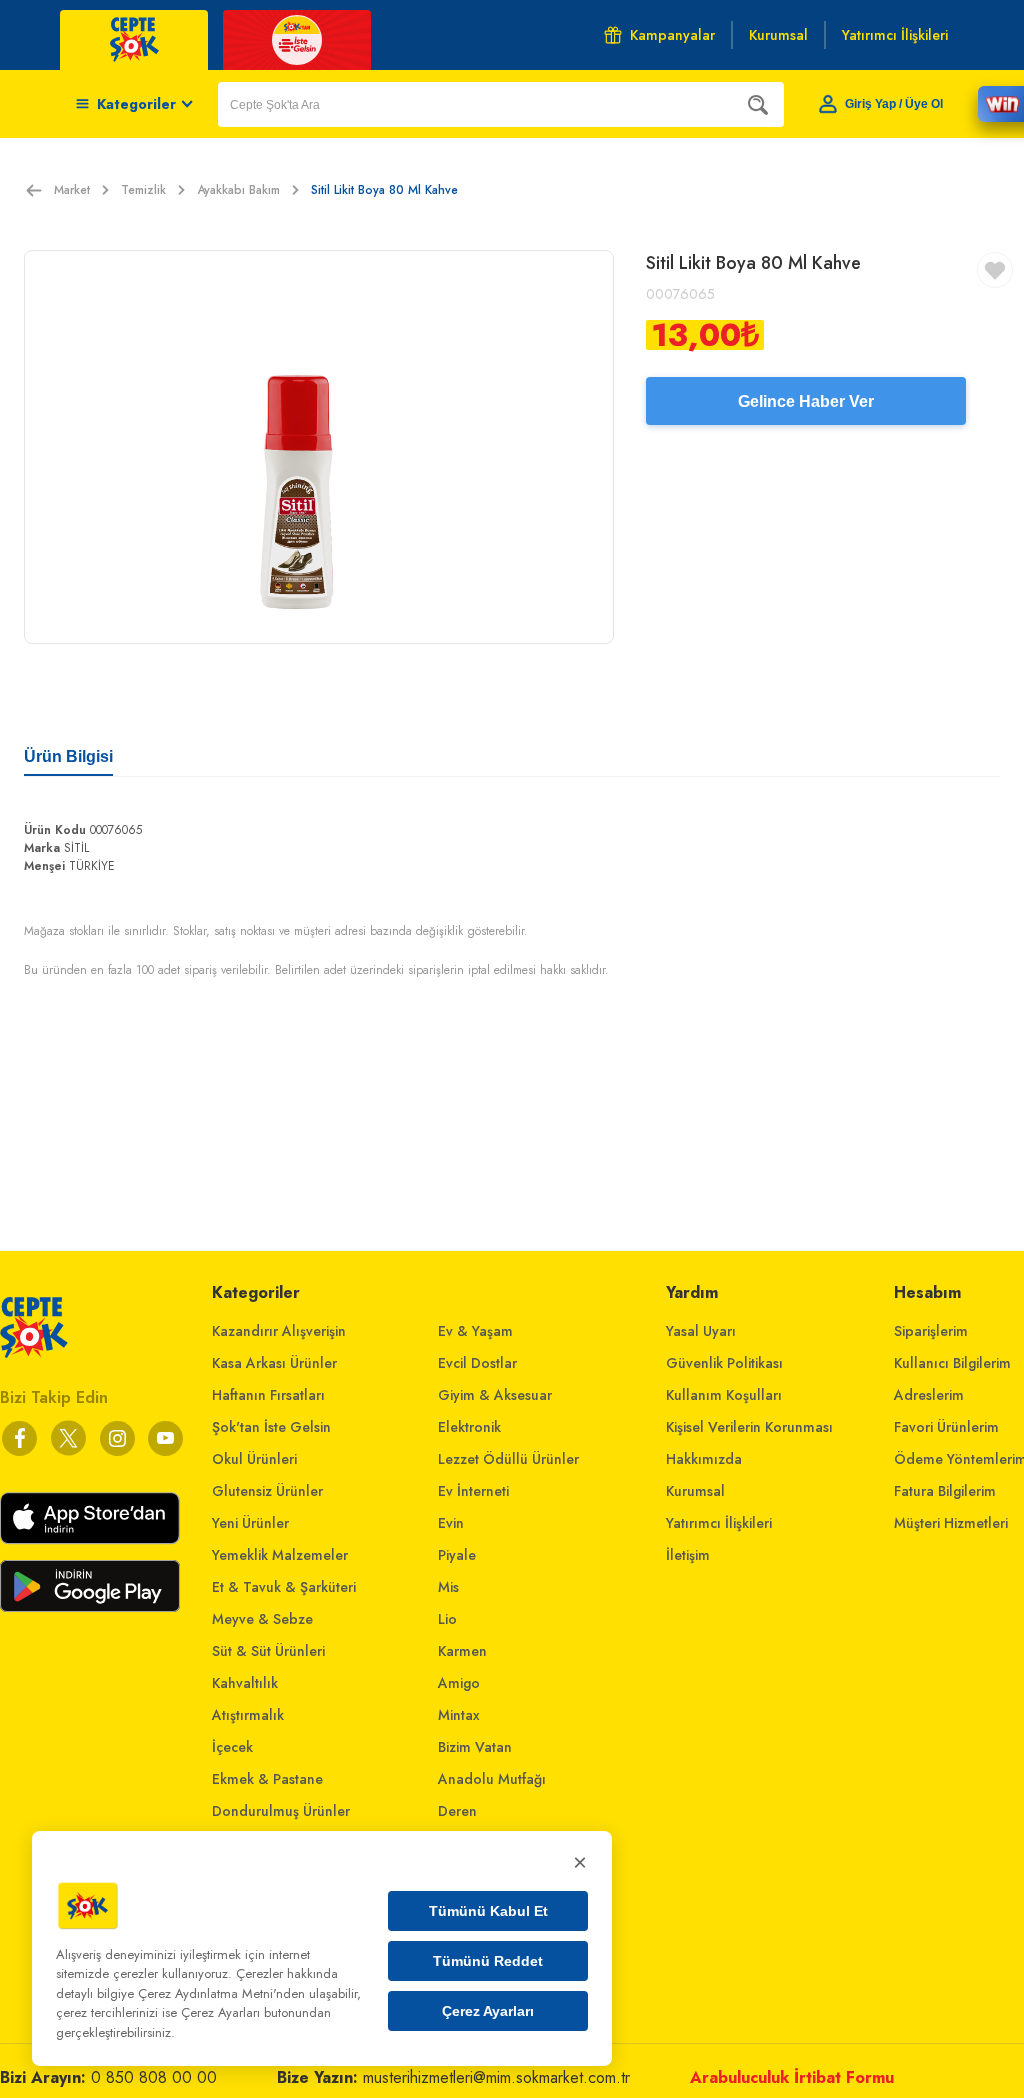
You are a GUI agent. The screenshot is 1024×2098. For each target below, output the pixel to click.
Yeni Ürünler (250, 1523)
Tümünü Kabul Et (488, 1911)
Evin (451, 1523)
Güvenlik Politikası (724, 1363)
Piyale (457, 1555)
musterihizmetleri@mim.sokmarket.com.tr (496, 2077)
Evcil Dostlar (477, 1363)
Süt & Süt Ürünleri (268, 1651)
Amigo (459, 1683)
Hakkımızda (704, 1459)
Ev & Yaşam (475, 1331)
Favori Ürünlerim (946, 1427)
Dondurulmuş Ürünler (281, 1811)
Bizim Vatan (475, 1747)
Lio (447, 1619)
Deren (457, 1811)
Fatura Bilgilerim (945, 1491)
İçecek (232, 1747)
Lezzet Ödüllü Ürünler (508, 1459)
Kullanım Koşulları (724, 1395)
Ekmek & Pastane (267, 1779)
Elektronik (469, 1427)
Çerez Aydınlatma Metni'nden (221, 1993)
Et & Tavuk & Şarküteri (284, 1587)
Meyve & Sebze (262, 1619)
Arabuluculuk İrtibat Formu (792, 2077)
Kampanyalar (672, 35)
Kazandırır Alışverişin (279, 1331)
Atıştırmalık (248, 1715)
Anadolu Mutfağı (492, 1779)
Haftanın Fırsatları (268, 1395)
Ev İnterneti (473, 1491)
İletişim (688, 1555)
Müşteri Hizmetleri (951, 1523)
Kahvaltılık (245, 1683)
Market (72, 190)
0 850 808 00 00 (154, 2077)
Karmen (462, 1651)
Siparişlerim (931, 1331)
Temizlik (143, 190)
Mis (448, 1587)
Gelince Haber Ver (806, 401)
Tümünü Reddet (488, 1961)
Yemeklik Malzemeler (280, 1555)
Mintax (459, 1715)
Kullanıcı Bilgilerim (952, 1363)
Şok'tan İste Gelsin (271, 1427)
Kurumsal (695, 1491)
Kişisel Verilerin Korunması (749, 1427)
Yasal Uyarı (701, 1331)
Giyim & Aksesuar (495, 1395)
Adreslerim (929, 1395)
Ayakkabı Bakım (238, 190)
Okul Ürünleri (254, 1459)
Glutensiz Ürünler (267, 1491)
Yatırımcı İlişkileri (719, 1523)
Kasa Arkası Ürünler (274, 1363)
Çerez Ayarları (488, 2011)
